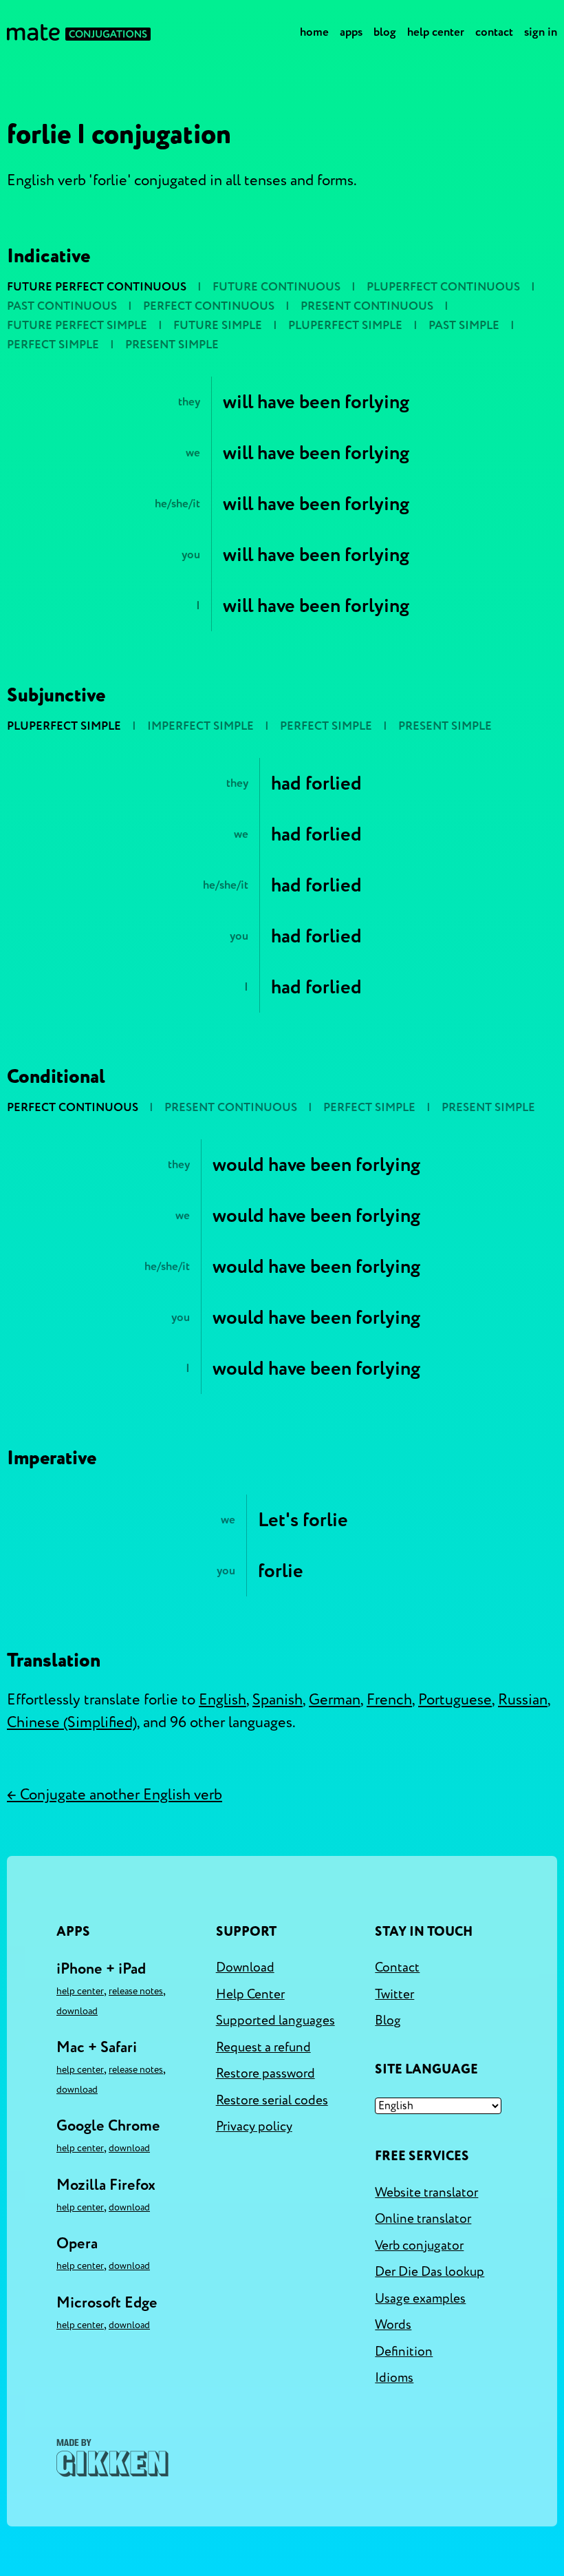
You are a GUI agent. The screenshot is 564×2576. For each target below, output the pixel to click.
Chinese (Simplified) (72, 1722)
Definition (404, 2352)
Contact (494, 32)
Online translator (423, 2219)
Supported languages (275, 2020)
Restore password (265, 2073)
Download (77, 2011)
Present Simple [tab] (172, 345)
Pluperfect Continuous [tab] (443, 287)
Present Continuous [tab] (367, 306)
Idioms (394, 2378)
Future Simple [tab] (218, 325)
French (389, 1700)
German (335, 1700)
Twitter (394, 1994)
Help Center (436, 32)
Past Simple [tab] (464, 325)
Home (314, 32)
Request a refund (263, 2047)
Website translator (426, 2193)
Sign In (541, 32)
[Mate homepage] (79, 32)
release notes (136, 1991)
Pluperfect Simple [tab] (345, 325)
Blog (385, 32)
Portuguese (455, 1700)
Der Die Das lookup (430, 2272)
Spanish (278, 1700)
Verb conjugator (419, 2246)
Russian (523, 1700)
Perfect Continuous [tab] (209, 306)
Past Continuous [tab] (62, 306)
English (223, 1700)
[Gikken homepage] (112, 2458)
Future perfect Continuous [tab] (97, 287)
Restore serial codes (272, 2100)
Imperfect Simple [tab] (200, 726)
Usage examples (420, 2299)
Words (393, 2325)
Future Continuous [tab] (276, 287)
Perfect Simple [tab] (53, 345)
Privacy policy (254, 2126)
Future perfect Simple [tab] (77, 325)
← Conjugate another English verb (115, 1795)
